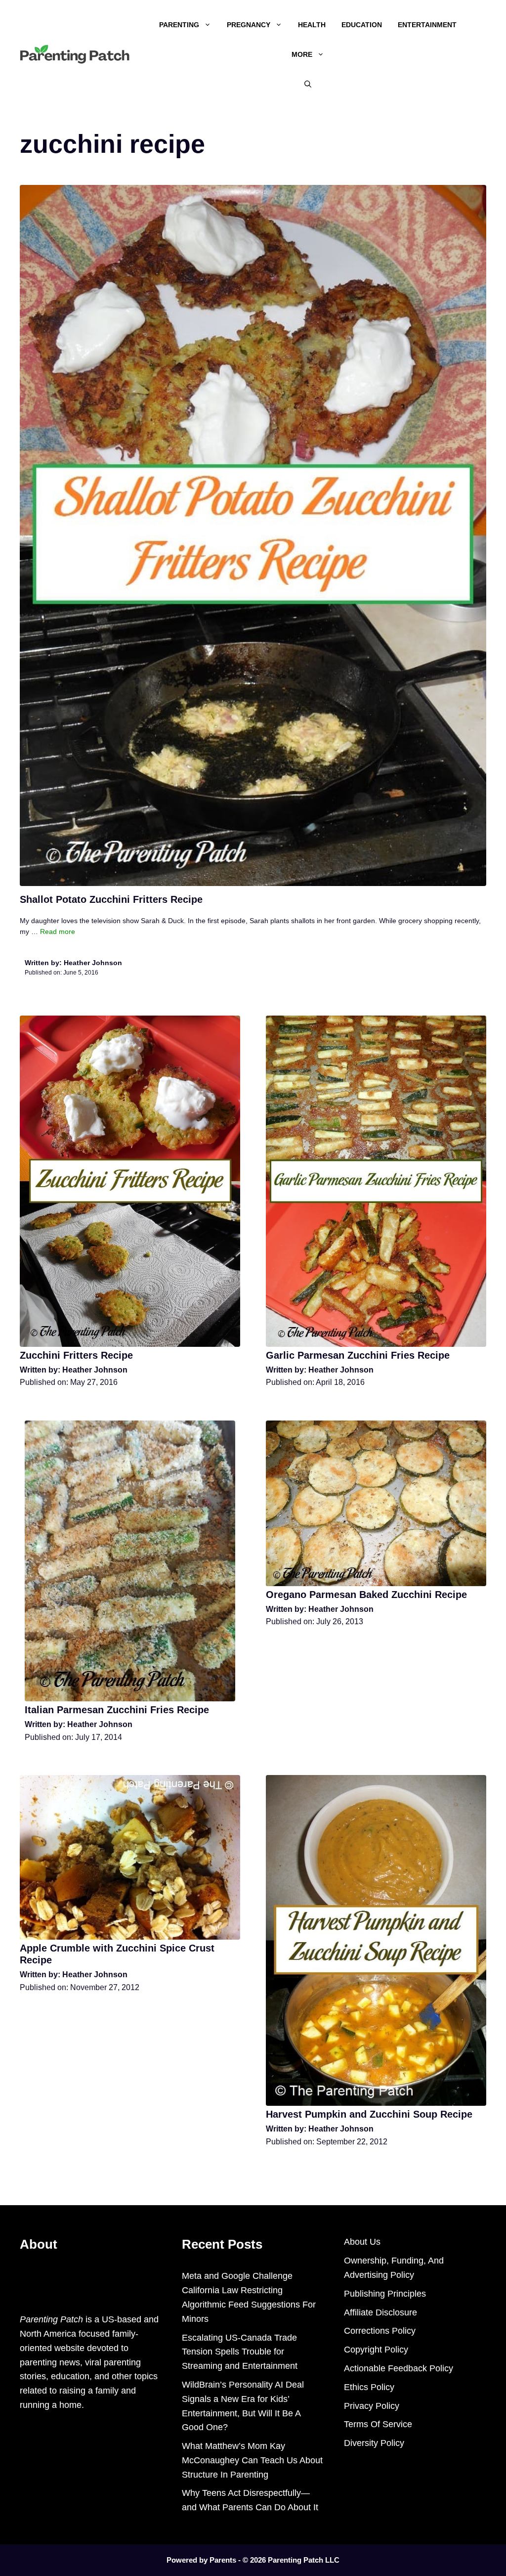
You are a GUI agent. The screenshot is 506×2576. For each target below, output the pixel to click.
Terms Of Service (378, 2424)
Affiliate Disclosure (380, 2312)
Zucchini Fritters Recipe (76, 1355)
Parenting (179, 25)
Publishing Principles (385, 2294)
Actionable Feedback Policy (399, 2368)
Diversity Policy (374, 2443)
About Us (362, 2242)
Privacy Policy (372, 2406)
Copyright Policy (376, 2350)
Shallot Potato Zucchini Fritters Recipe (111, 899)
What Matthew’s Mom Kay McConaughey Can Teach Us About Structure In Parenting (252, 2460)
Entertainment (427, 25)
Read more (58, 932)
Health (312, 25)
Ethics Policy (369, 2387)
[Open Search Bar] (308, 84)
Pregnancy (249, 25)
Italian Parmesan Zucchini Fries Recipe (117, 1710)
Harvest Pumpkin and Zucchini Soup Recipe (369, 2114)
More (302, 54)
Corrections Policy (380, 2331)
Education (362, 25)
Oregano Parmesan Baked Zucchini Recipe (366, 1595)
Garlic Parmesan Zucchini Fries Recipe (358, 1355)
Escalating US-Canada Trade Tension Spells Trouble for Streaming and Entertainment (240, 2352)
